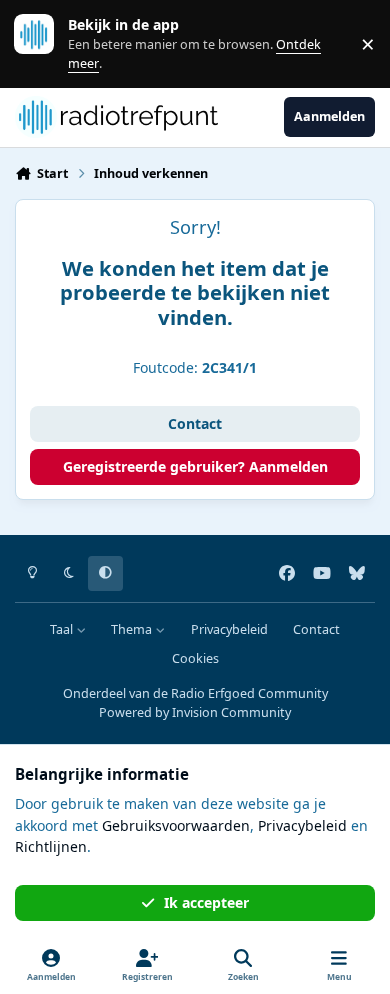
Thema (133, 629)
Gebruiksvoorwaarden (176, 825)
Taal (63, 629)
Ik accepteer (206, 902)
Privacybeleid (229, 629)
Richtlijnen (51, 846)
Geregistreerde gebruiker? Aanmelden (195, 466)
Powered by (195, 712)
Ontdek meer (44, 43)
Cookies (195, 658)
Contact (195, 423)
